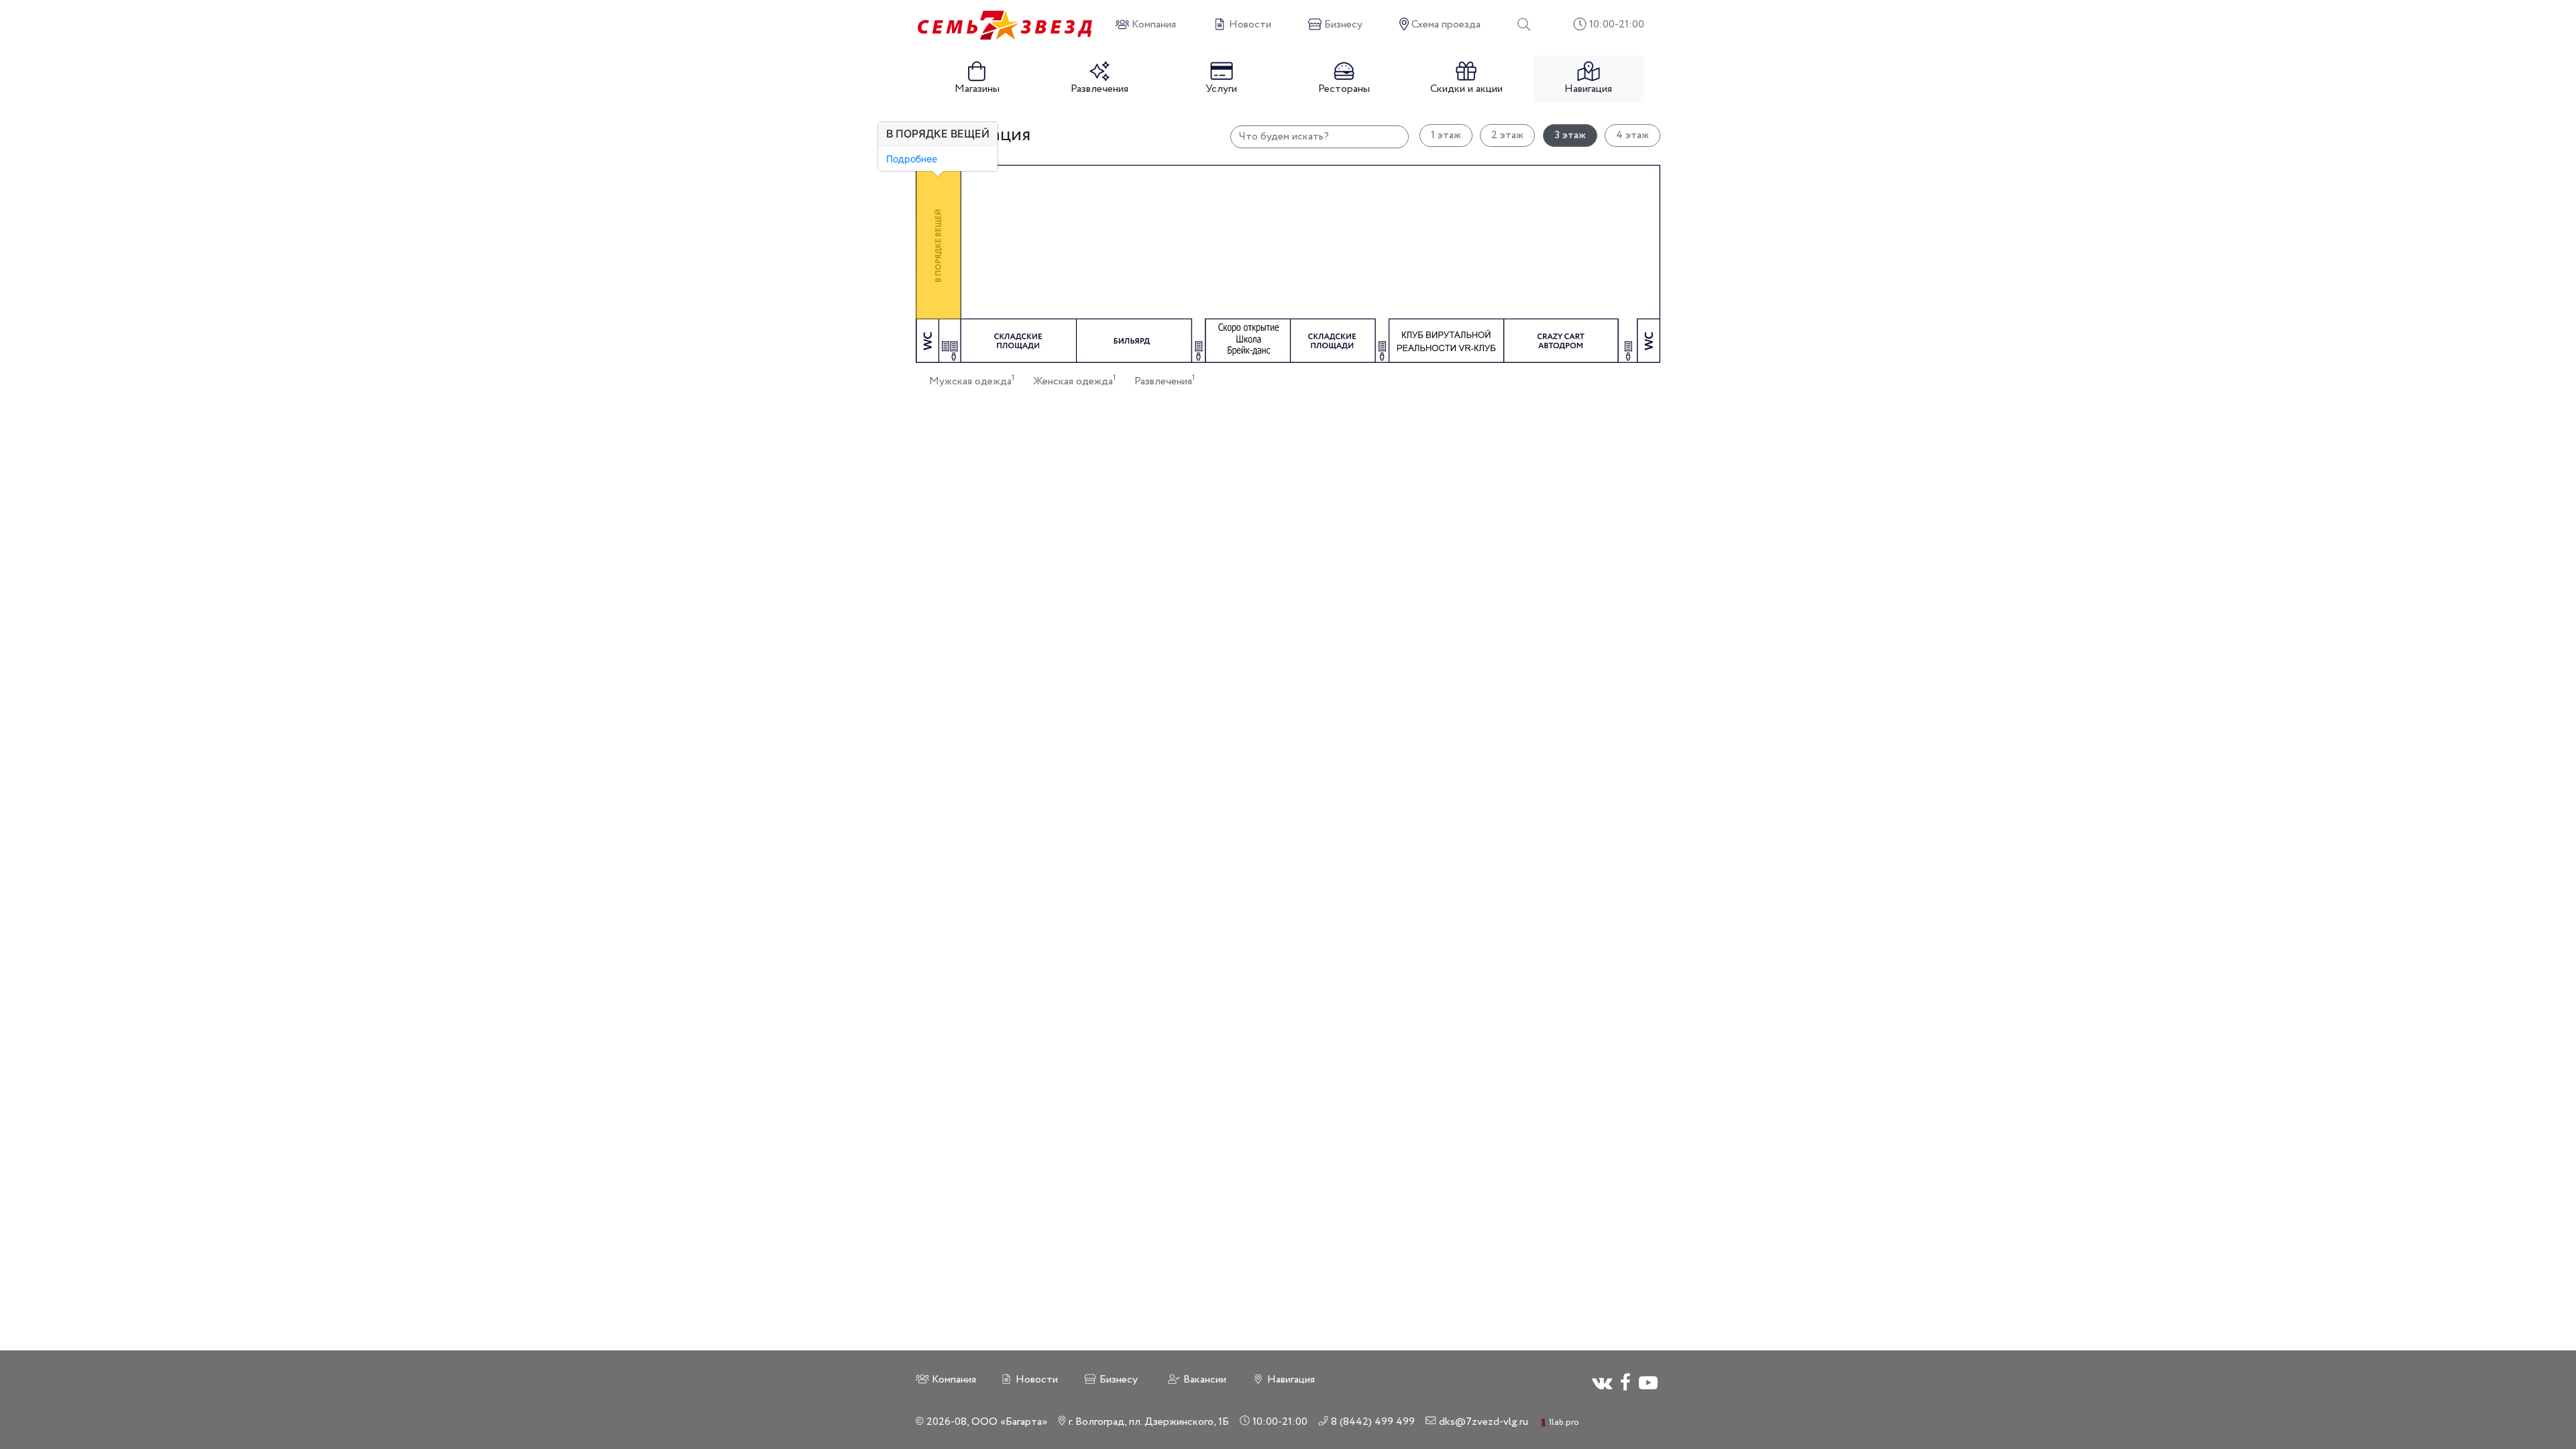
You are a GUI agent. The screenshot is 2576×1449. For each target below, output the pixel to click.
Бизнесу (1117, 1380)
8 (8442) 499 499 (1372, 1422)
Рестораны (1344, 89)
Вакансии (1203, 1380)
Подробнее (912, 159)
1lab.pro (1563, 1423)
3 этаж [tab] (1570, 135)
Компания (953, 1380)
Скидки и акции (1466, 89)
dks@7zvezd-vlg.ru (1482, 1422)
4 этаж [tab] (1632, 135)
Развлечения (1099, 89)
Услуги (1221, 89)
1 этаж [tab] (1446, 135)
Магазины (977, 89)
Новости (1035, 1380)
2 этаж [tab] (1507, 135)
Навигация (1588, 89)
